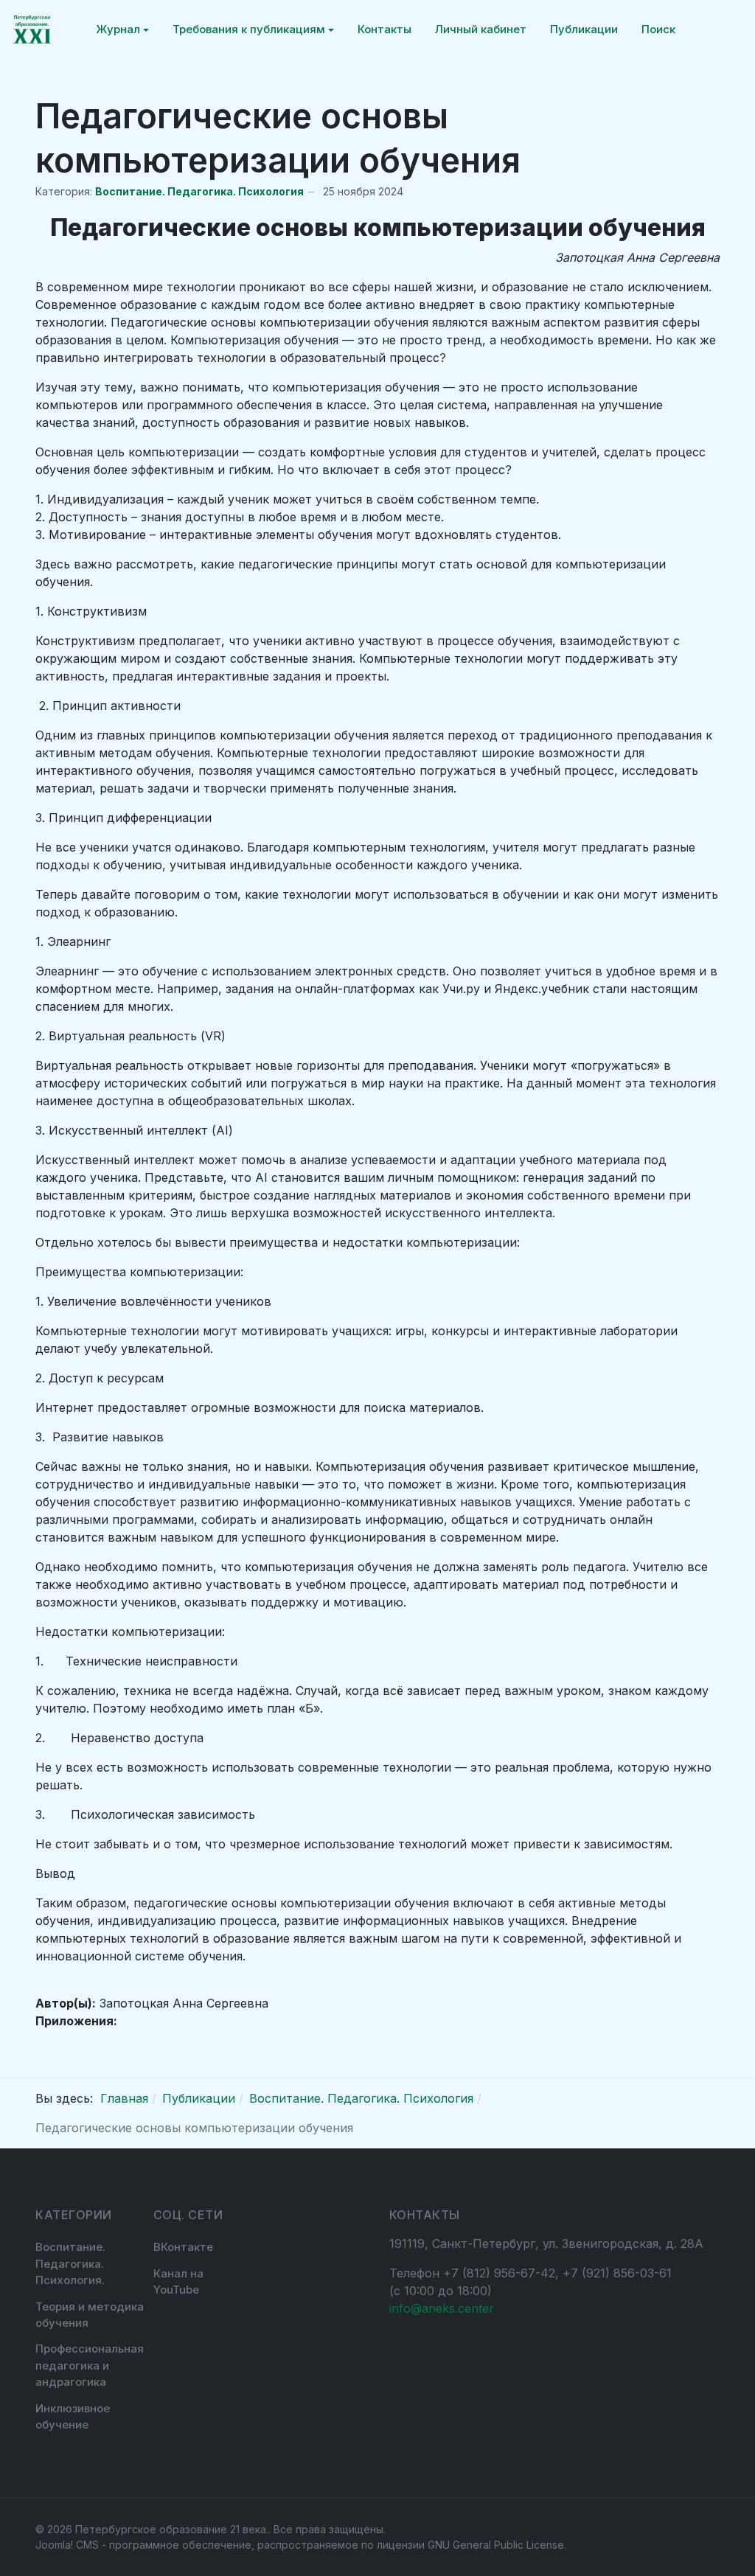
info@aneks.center (442, 2308)
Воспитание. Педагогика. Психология (199, 191)
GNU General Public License (496, 2545)
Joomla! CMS (67, 2545)
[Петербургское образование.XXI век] (32, 29)
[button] (122, 29)
